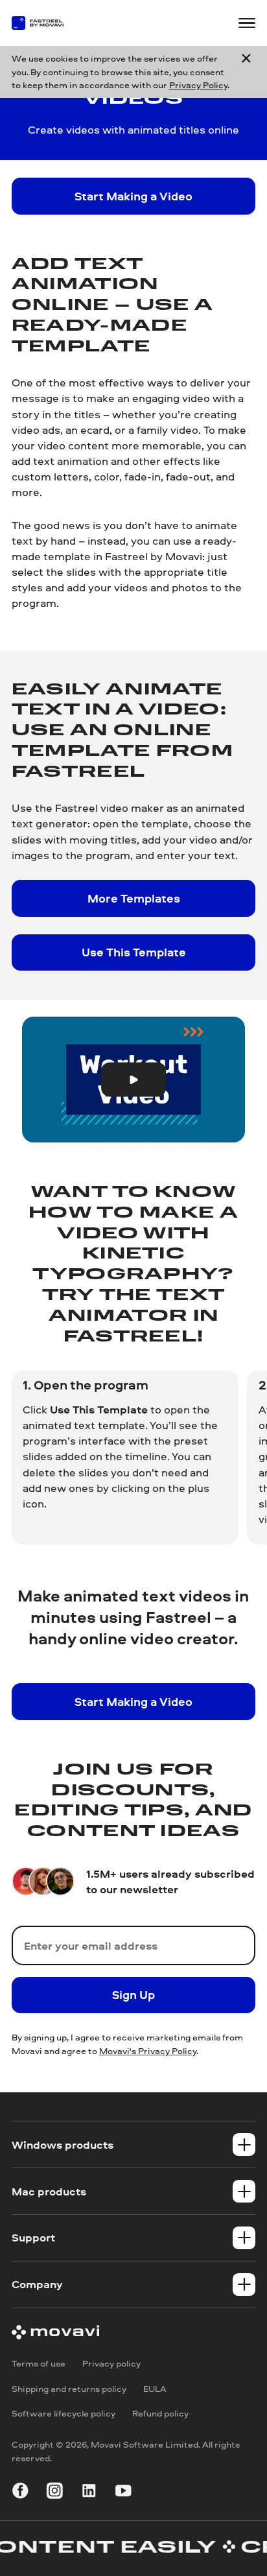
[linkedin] (89, 2493)
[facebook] (20, 2493)
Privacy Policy (198, 85)
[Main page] (44, 23)
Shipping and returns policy (69, 2388)
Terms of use (39, 2363)
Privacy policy (111, 2363)
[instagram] (55, 2493)
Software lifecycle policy (64, 2413)
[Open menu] (247, 23)
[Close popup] (246, 72)
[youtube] (123, 2493)
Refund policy (160, 2413)
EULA (155, 2388)
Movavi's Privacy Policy (148, 2050)
